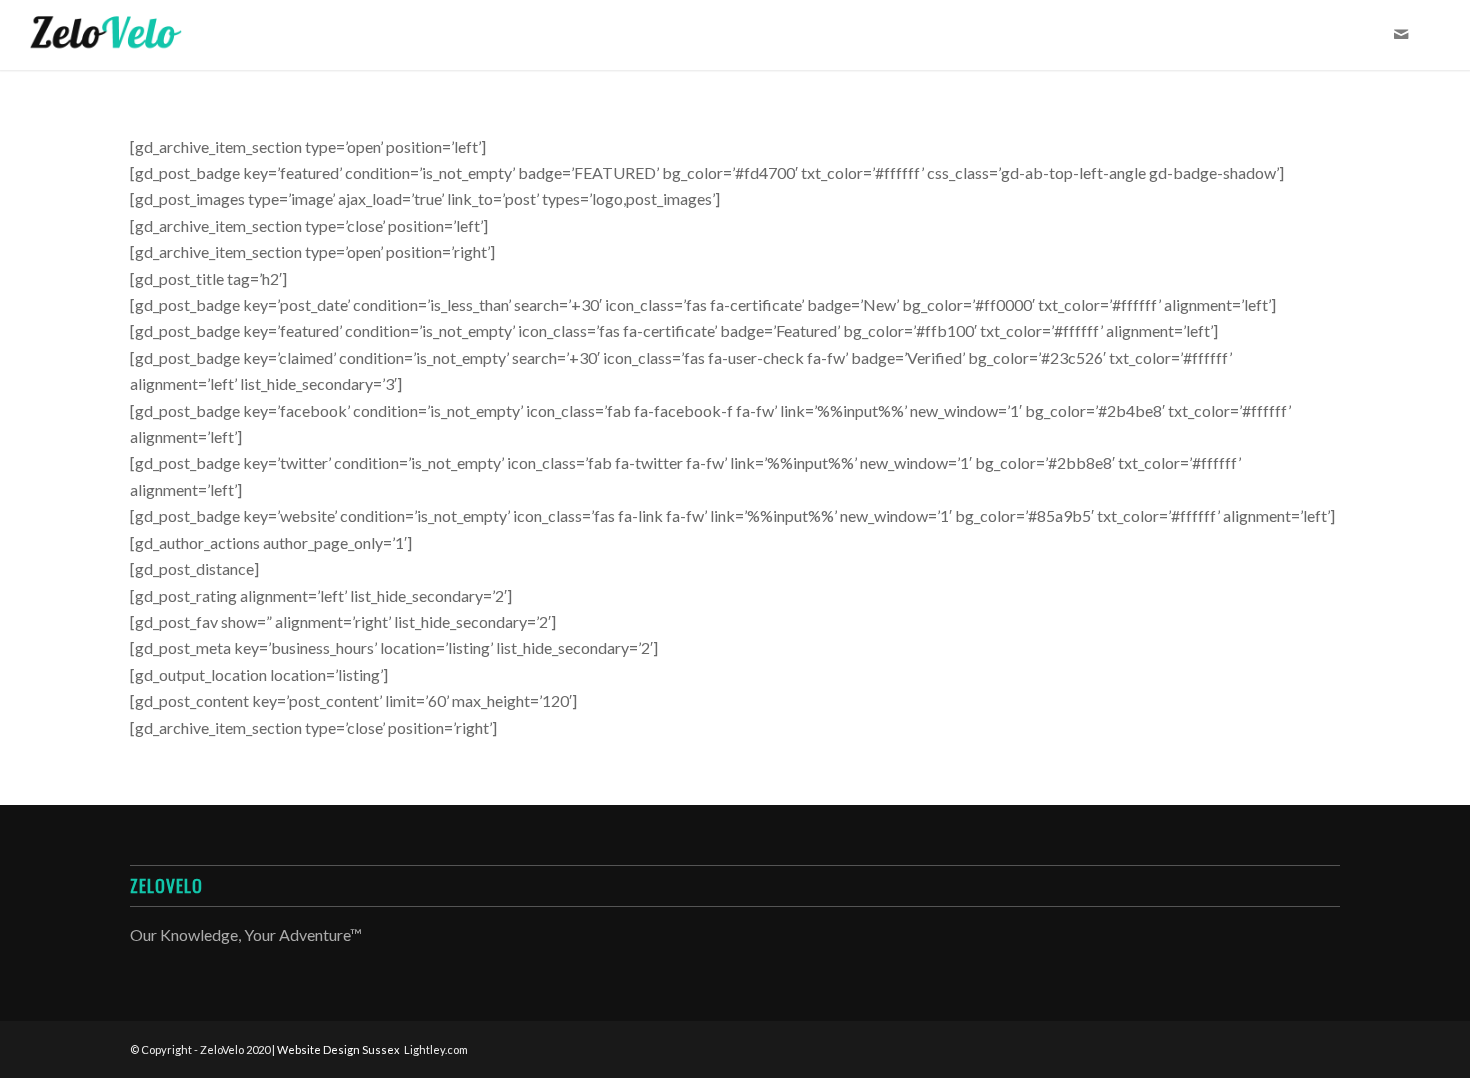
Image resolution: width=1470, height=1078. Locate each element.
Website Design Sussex (338, 1049)
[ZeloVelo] (105, 35)
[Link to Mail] (1401, 34)
